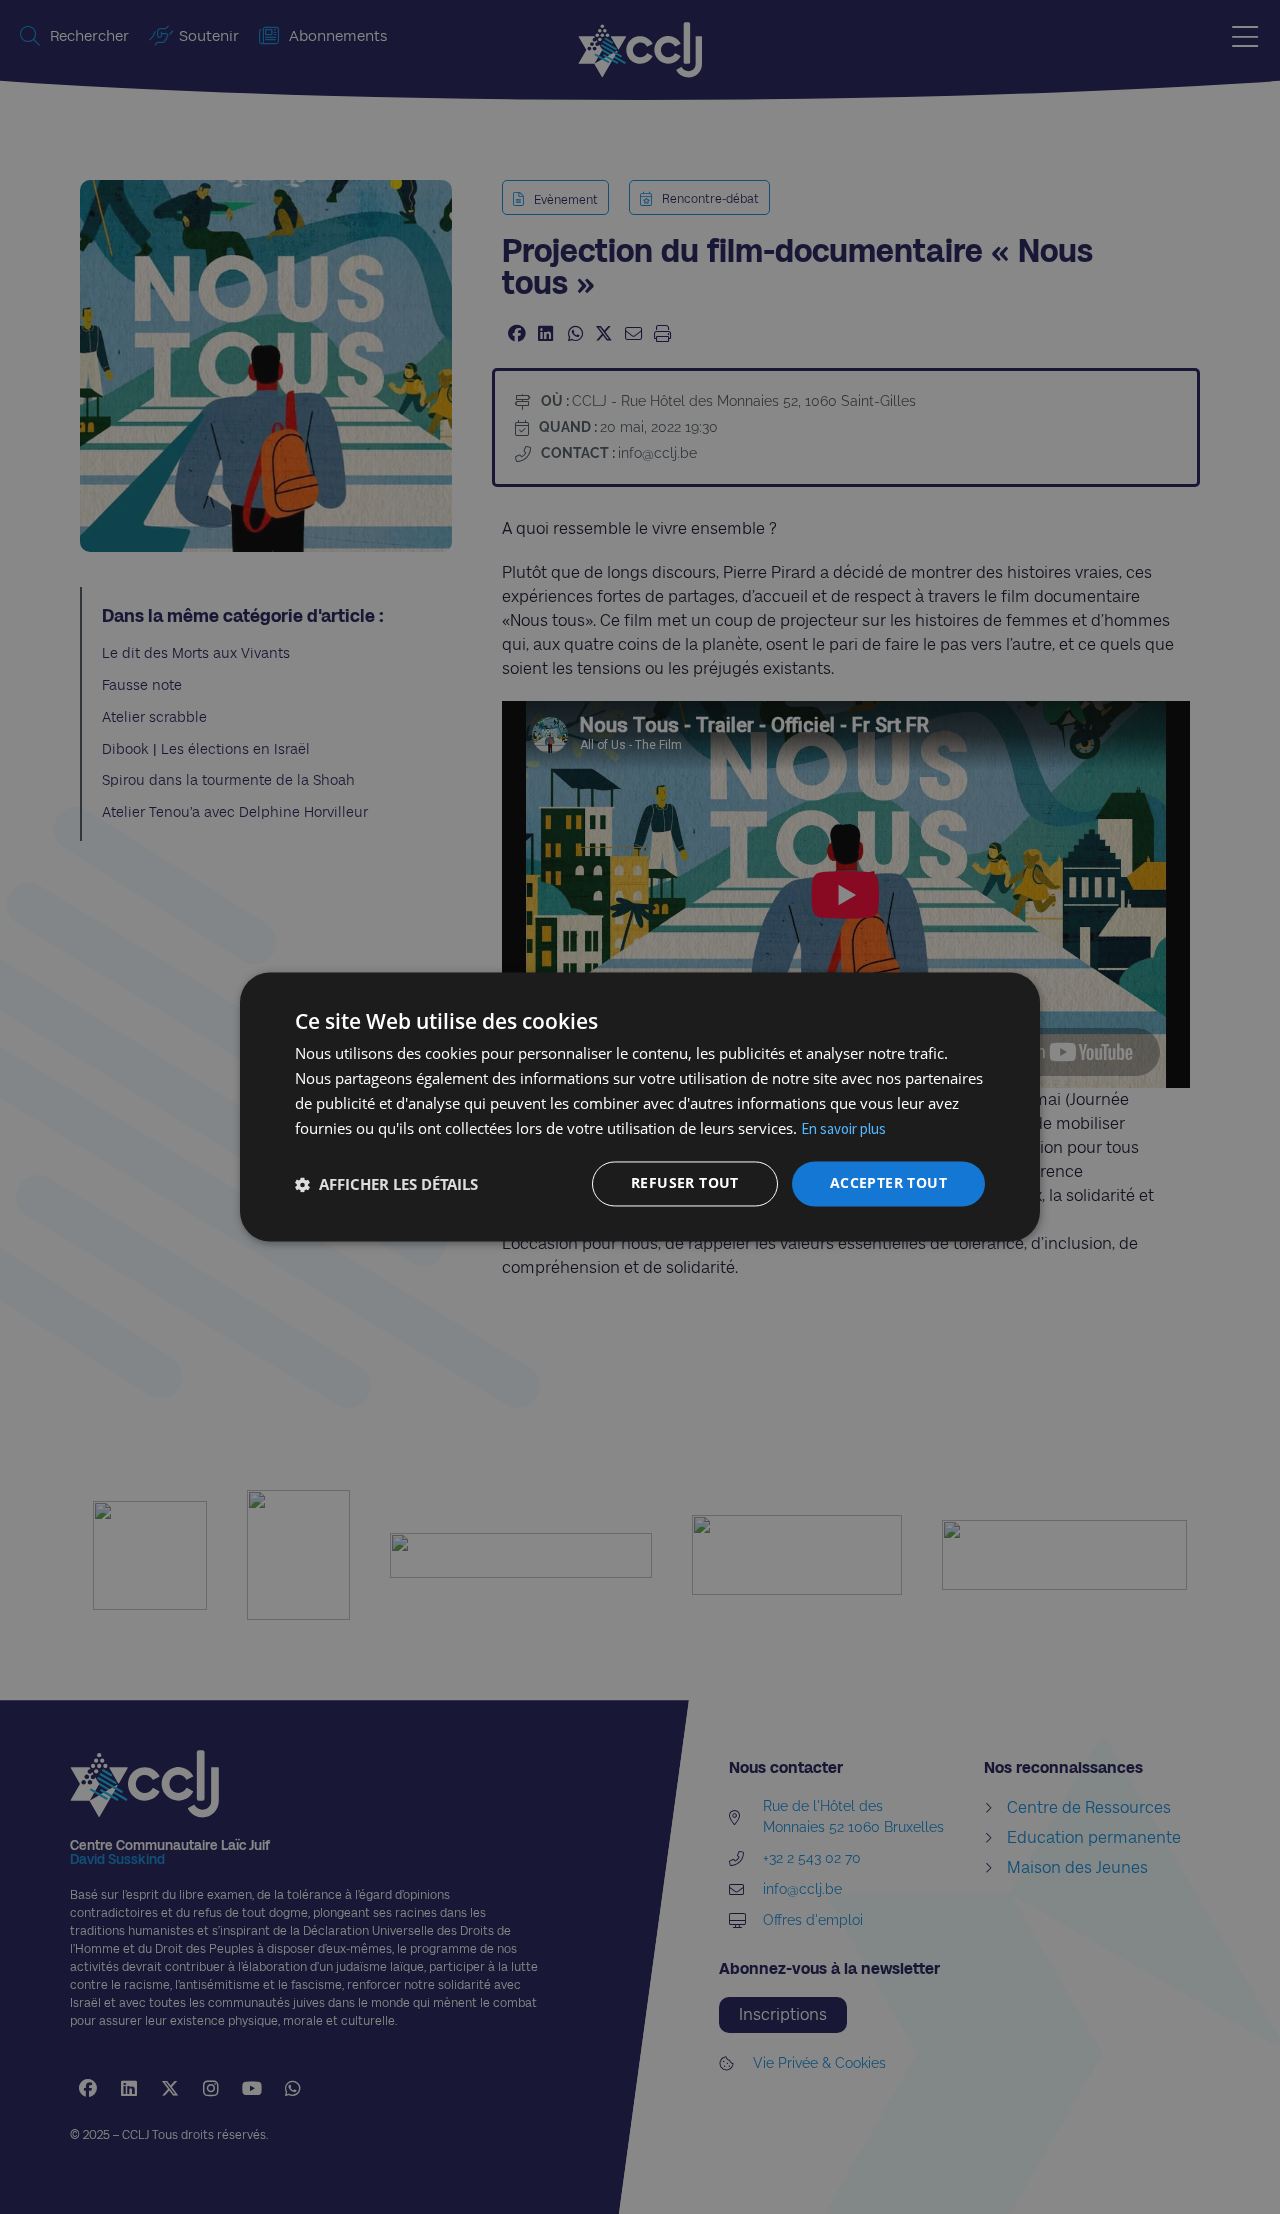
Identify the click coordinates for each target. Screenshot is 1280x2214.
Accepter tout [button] (888, 1183)
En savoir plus (843, 1128)
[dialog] (640, 1106)
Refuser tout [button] (685, 1183)
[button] (386, 1184)
